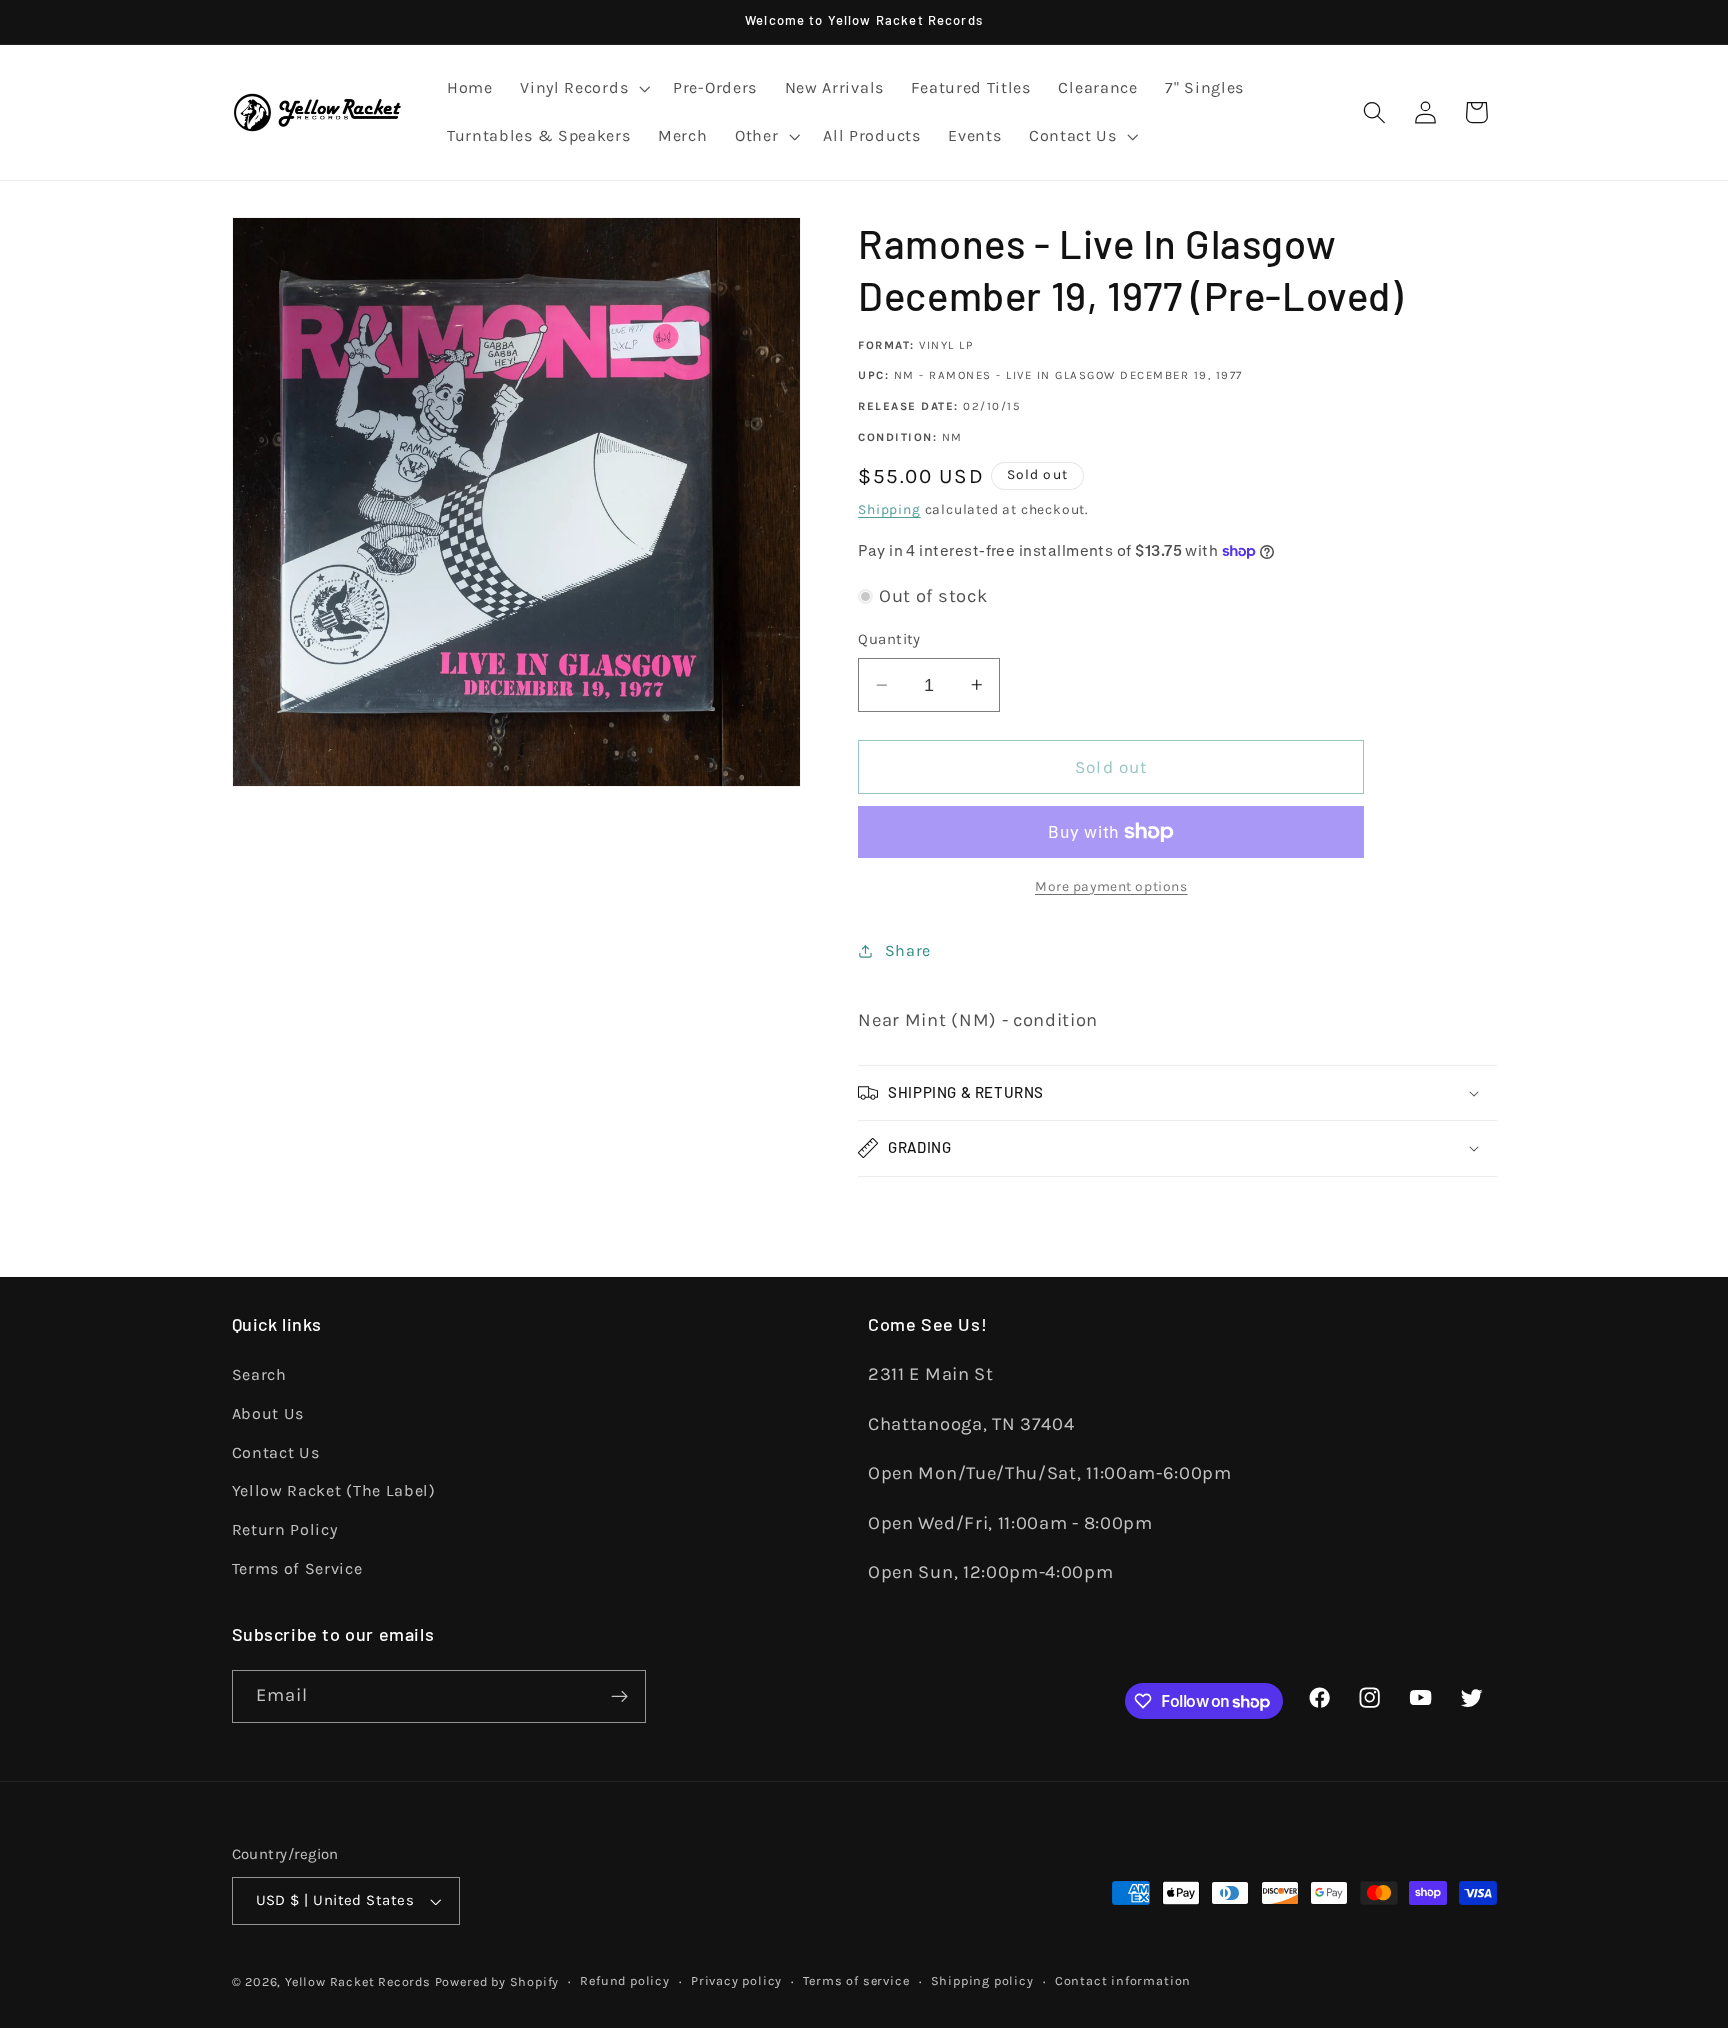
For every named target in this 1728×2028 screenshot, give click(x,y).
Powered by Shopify (497, 1981)
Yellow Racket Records (358, 1981)
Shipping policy (982, 1980)
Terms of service (856, 1980)
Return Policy (285, 1529)
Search (259, 1374)
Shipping (889, 509)
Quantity (889, 639)
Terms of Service (297, 1568)
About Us (268, 1413)
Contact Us (276, 1452)
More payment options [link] (1111, 886)
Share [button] (908, 950)
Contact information (1123, 1980)
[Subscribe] (619, 1697)
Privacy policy (736, 1980)
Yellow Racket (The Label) (334, 1490)
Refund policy (624, 1980)
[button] (582, 89)
